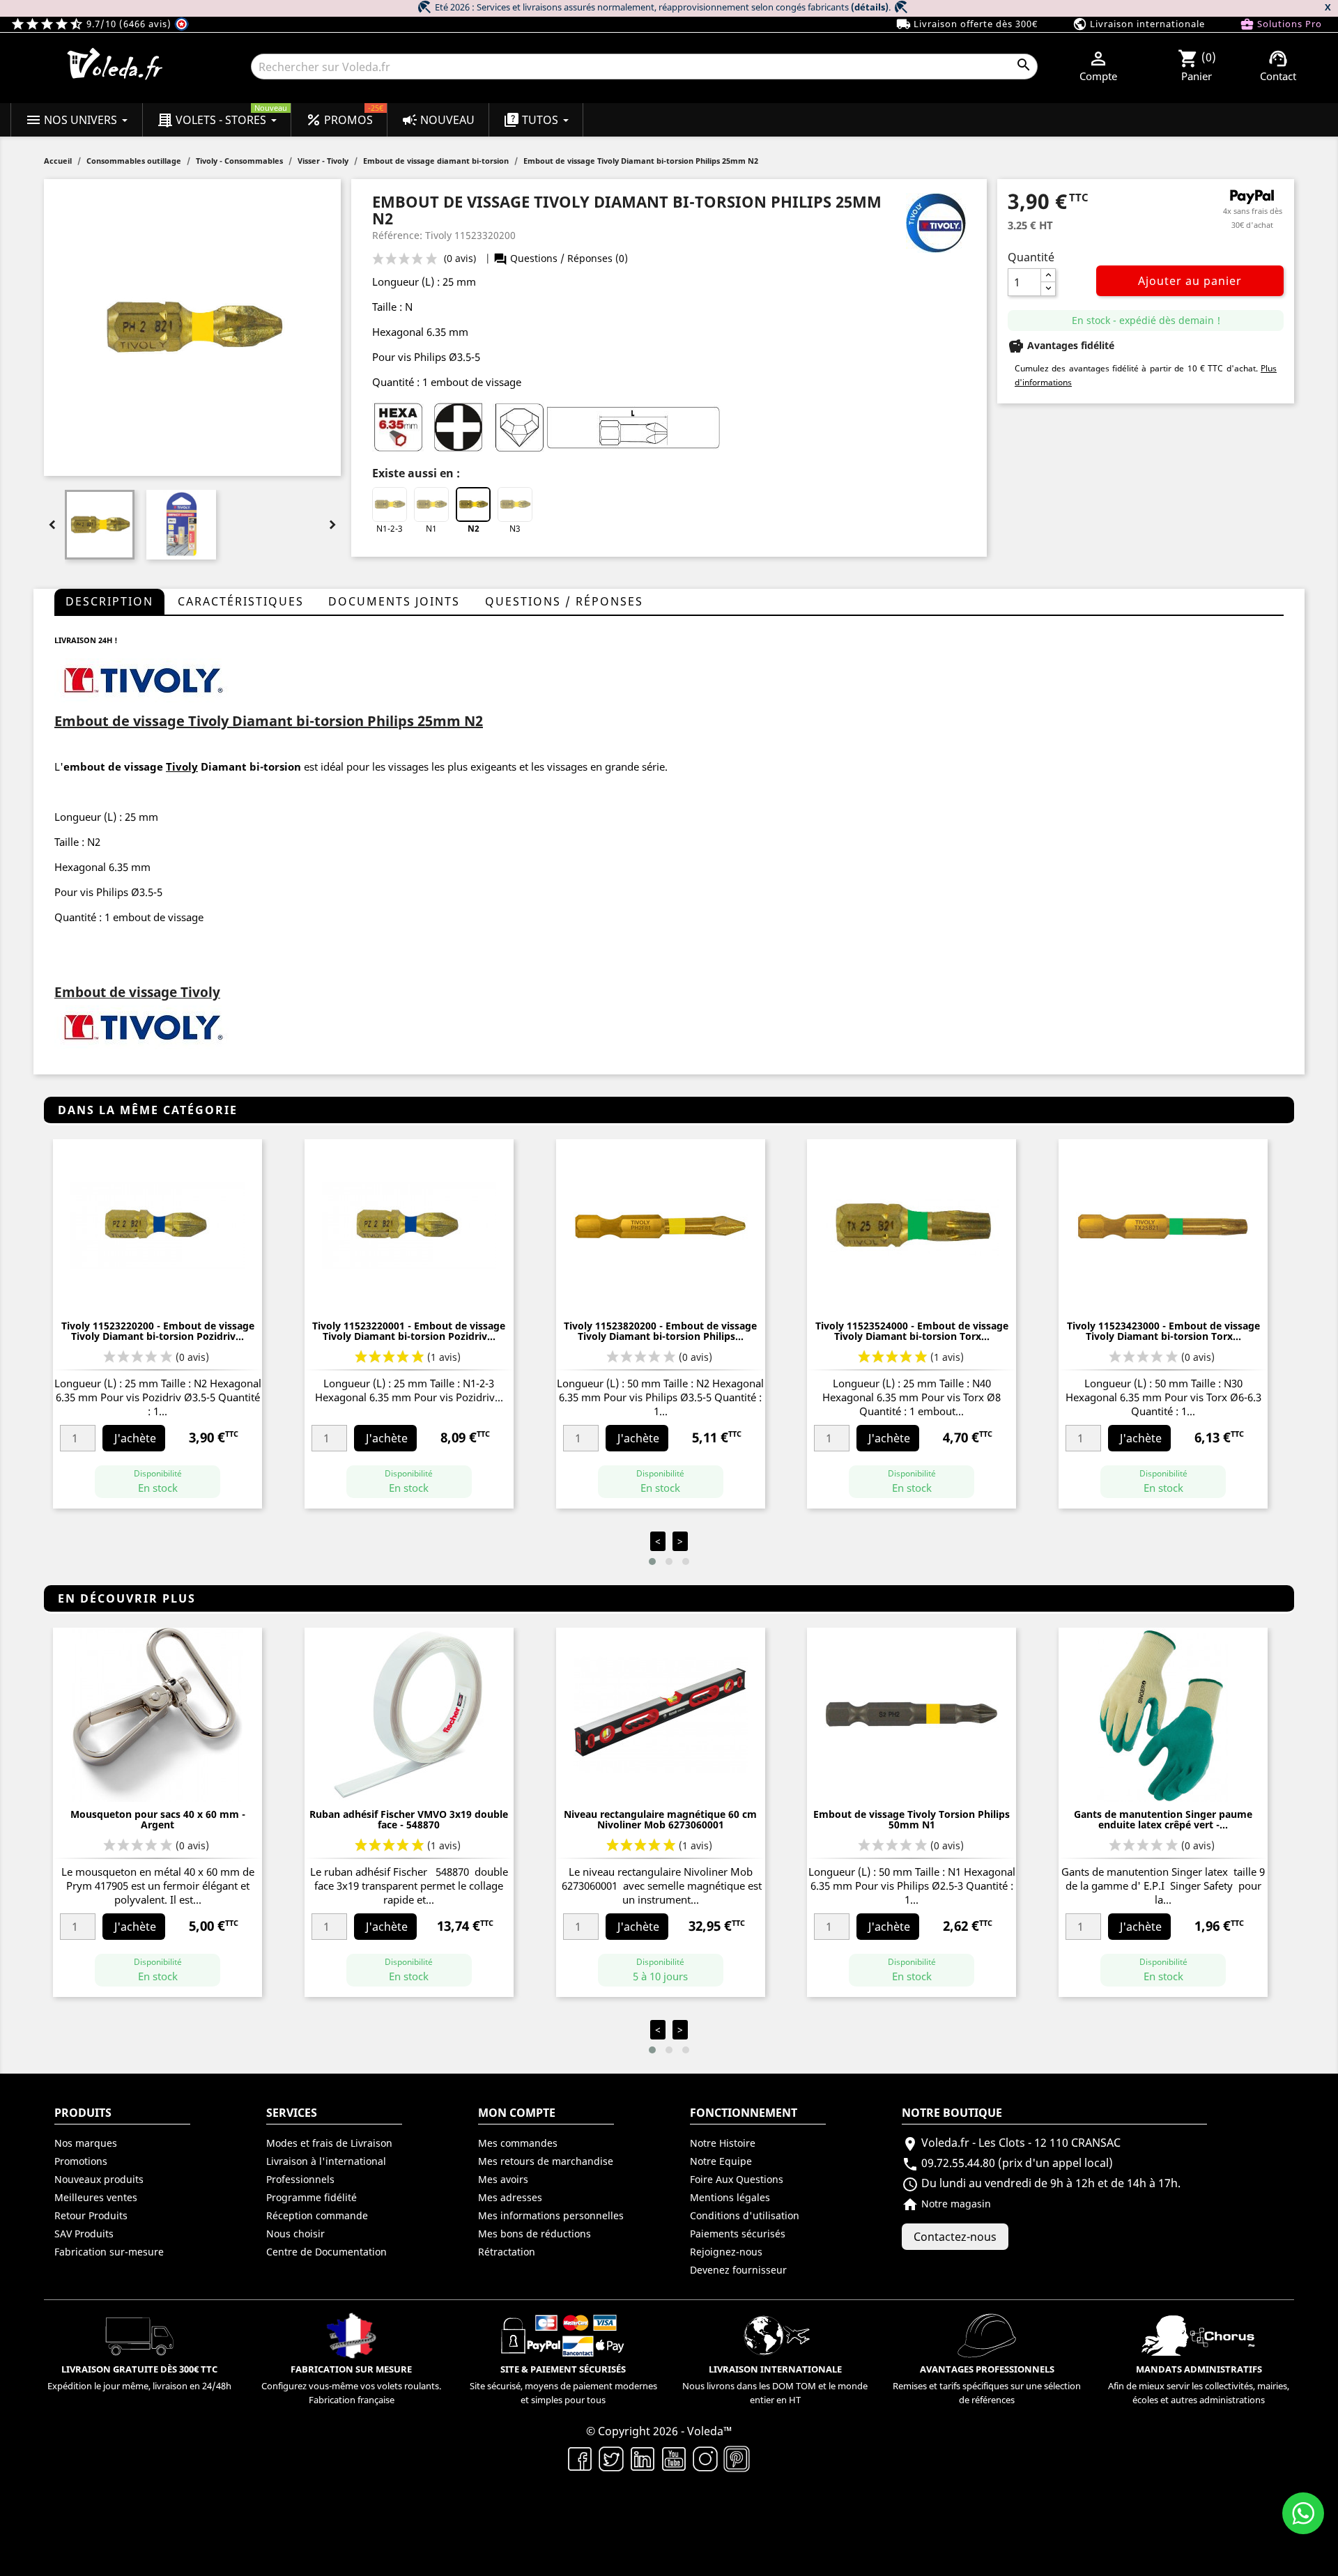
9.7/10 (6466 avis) (92, 24)
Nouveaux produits (99, 2179)
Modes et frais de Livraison (329, 2143)
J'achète (135, 1438)
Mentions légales (730, 2197)
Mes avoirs (503, 2179)
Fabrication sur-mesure (109, 2252)
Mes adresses (510, 2197)
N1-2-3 (390, 529)
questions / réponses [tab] (564, 601)
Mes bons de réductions (535, 2234)
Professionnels (300, 2179)
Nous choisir (295, 2234)
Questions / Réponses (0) (561, 258)
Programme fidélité (312, 2197)
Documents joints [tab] (394, 601)
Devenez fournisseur (738, 2270)
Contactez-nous (955, 2237)
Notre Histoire (723, 2143)
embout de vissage (113, 766)
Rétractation (507, 2252)
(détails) (870, 7)
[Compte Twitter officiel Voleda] (612, 2458)
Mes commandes (518, 2143)
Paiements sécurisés (738, 2234)
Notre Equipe (721, 2161)
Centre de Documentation (326, 2252)
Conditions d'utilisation (745, 2215)
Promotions (81, 2161)
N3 (515, 529)
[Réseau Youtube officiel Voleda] (674, 2458)
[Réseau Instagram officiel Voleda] (706, 2458)
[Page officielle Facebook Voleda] (580, 2458)
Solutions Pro (1281, 24)
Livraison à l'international (326, 2161)
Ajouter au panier (1190, 281)
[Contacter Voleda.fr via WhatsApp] (1303, 2513)
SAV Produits (84, 2234)
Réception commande (317, 2215)
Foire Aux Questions (737, 2179)
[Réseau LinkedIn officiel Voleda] (643, 2458)
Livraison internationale (1139, 24)
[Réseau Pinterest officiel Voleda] (737, 2458)
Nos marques (86, 2143)
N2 (474, 529)
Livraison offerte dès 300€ (967, 24)
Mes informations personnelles (551, 2215)
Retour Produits (91, 2215)
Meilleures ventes (96, 2197)
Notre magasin (946, 2204)
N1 (431, 529)
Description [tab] (109, 601)
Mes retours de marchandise (546, 2161)
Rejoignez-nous (726, 2252)
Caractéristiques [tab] (241, 601)
